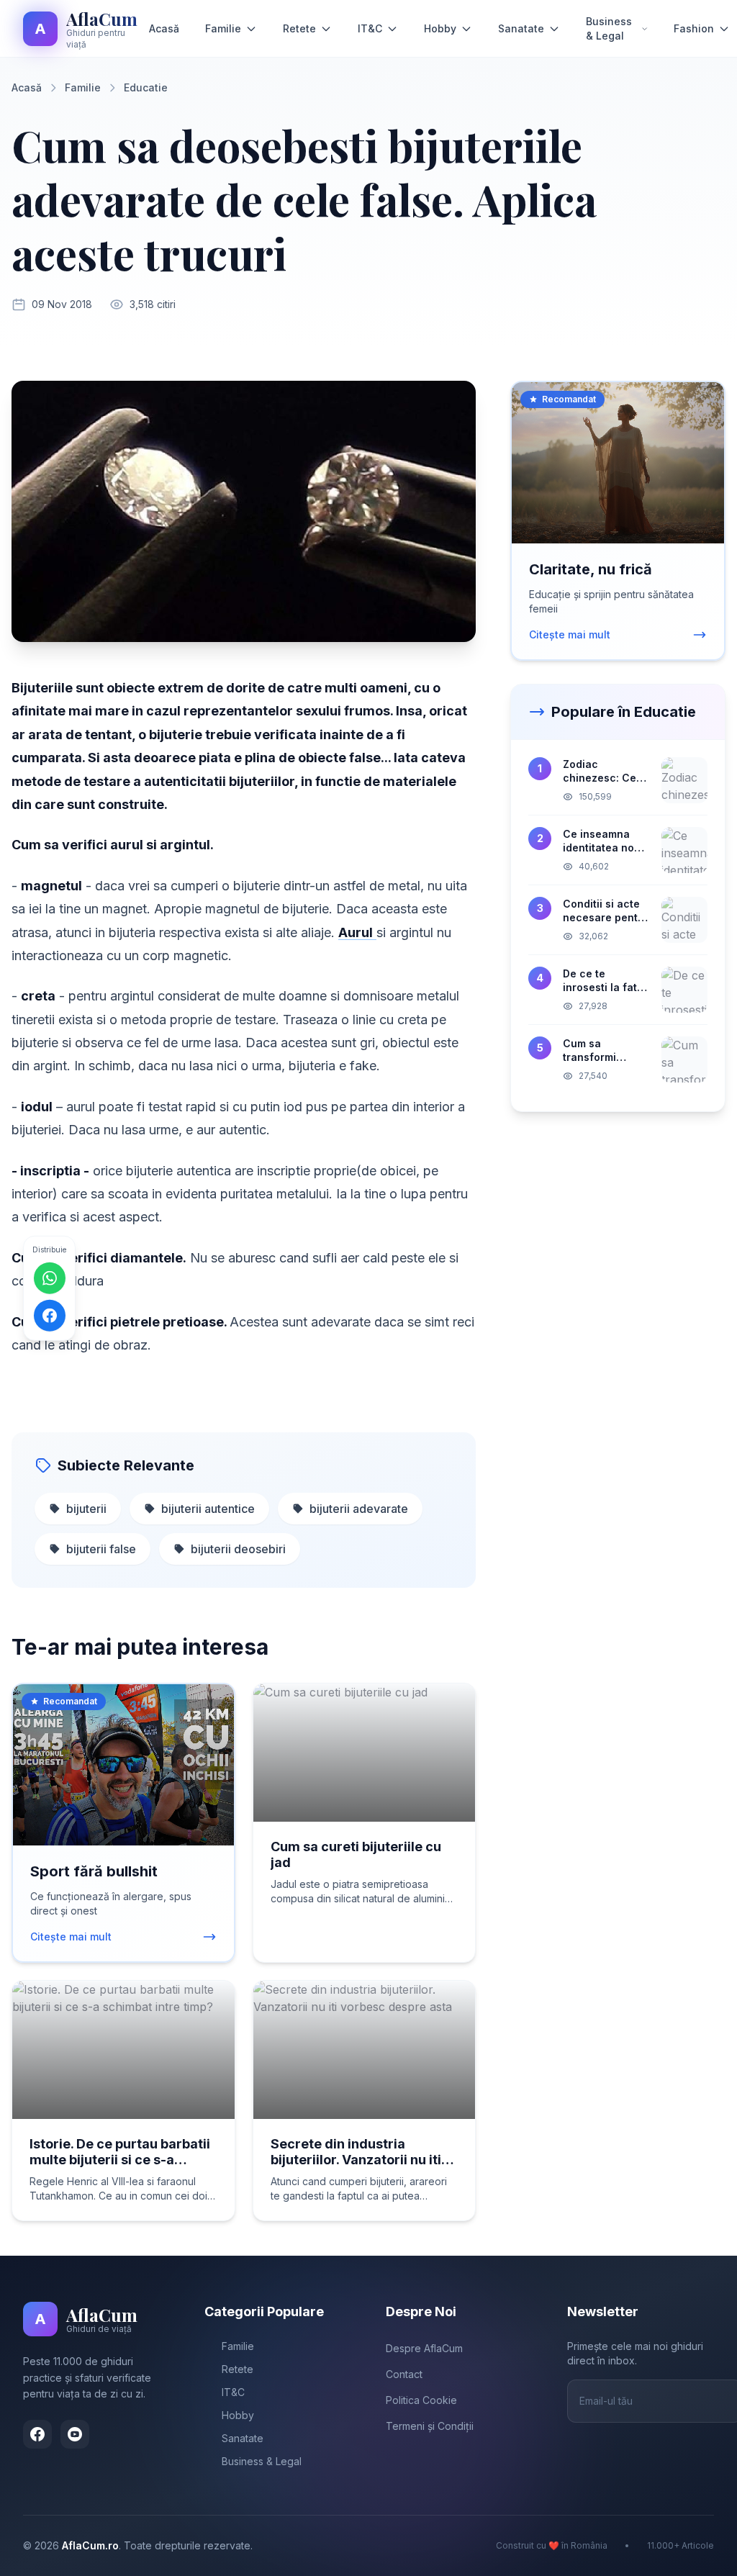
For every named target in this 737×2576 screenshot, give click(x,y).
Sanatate (521, 28)
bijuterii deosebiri (238, 1549)
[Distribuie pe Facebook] (50, 1316)
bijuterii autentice (208, 1509)
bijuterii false (101, 1549)
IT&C (370, 28)
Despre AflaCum (424, 2348)
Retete (299, 28)
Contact (404, 2374)
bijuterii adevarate (359, 1509)
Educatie (146, 87)
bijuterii (86, 1509)
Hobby (440, 28)
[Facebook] (37, 2434)
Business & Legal (609, 28)
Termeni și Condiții (430, 2426)
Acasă (164, 28)
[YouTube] (75, 2434)
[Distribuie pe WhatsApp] (50, 1278)
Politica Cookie (421, 2400)
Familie (223, 28)
